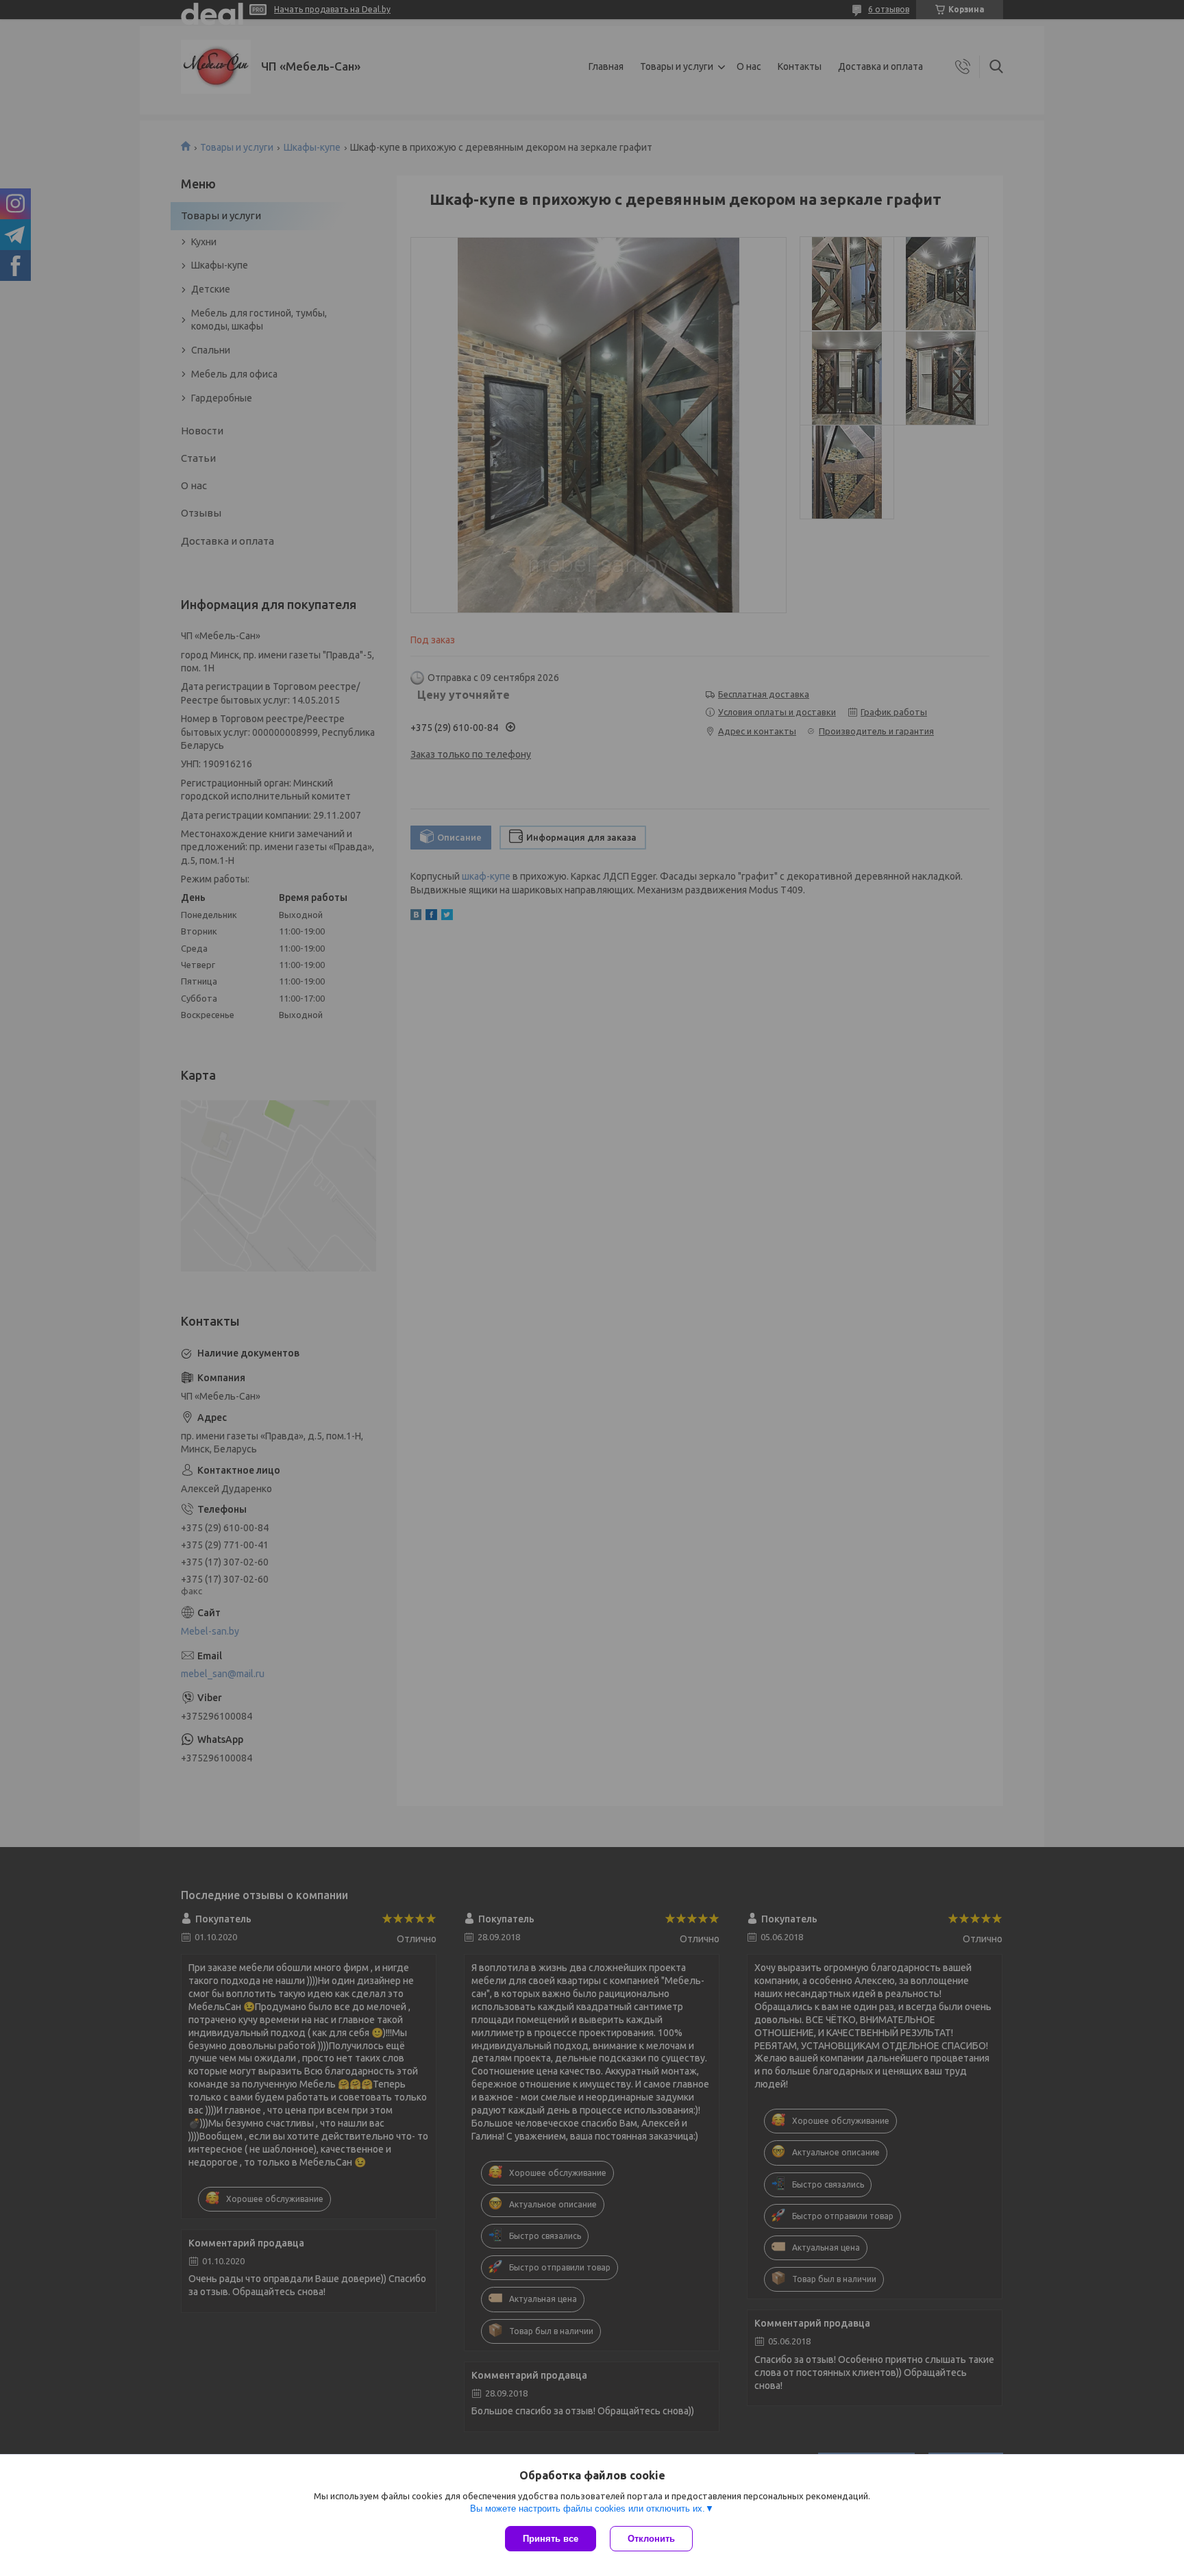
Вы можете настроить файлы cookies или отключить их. (588, 2509)
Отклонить (651, 2539)
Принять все (551, 2539)
